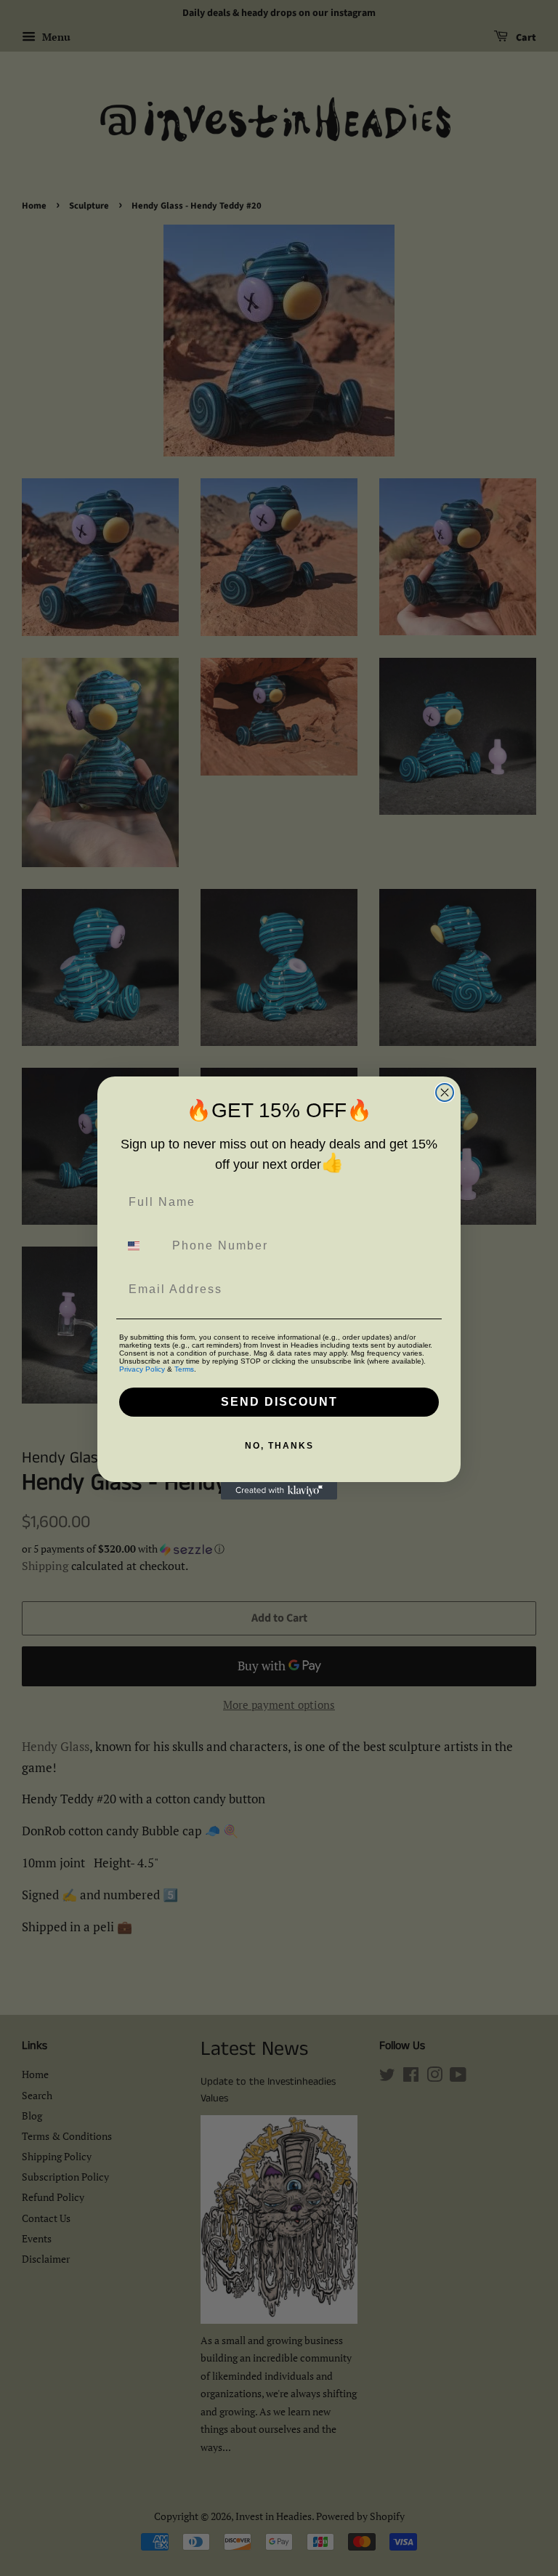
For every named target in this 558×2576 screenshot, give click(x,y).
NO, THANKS (279, 1446)
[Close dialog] (445, 1092)
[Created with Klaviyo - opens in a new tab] (279, 1491)
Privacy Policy (142, 1369)
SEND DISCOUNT (279, 1402)
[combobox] (142, 1246)
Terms (184, 1369)
